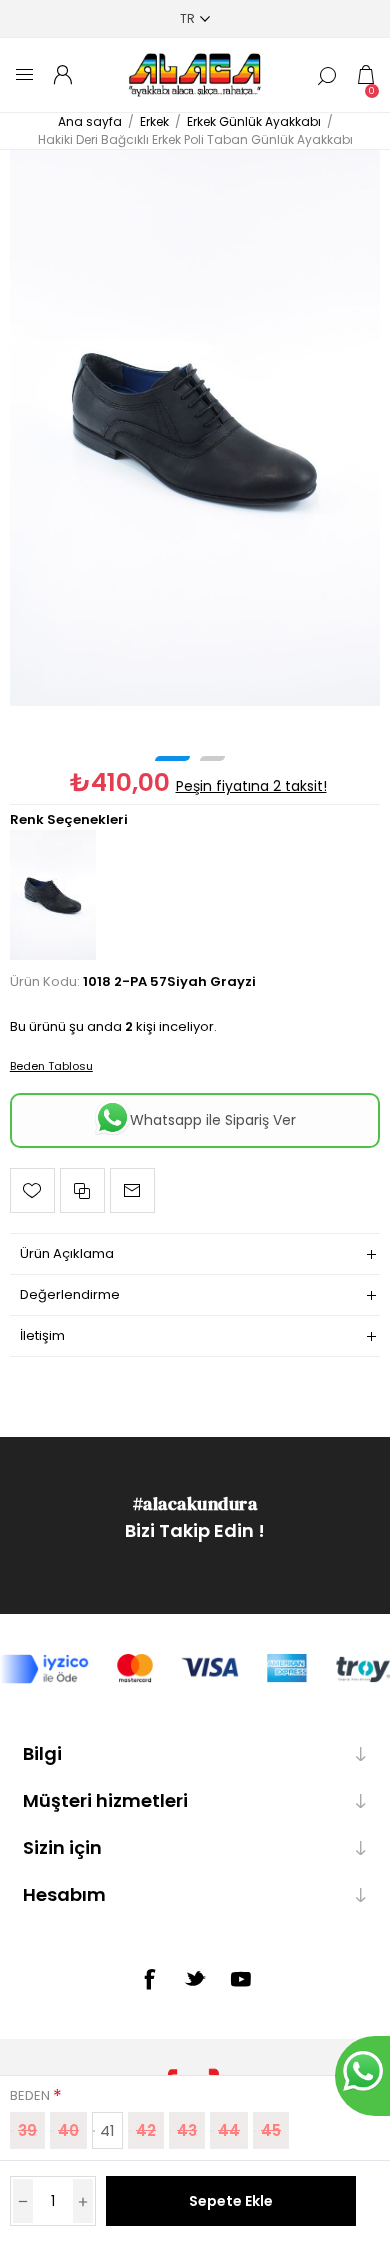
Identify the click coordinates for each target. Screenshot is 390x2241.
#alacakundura (195, 1503)
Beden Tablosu (51, 1066)
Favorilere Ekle (32, 1190)
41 (107, 2130)
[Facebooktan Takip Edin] (149, 1979)
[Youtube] (241, 1979)
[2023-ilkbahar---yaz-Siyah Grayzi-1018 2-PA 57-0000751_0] (195, 428)
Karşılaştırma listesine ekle (82, 1190)
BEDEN (31, 2095)
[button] (172, 758)
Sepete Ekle (231, 2201)
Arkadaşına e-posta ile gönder (132, 1190)
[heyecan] (195, 1978)
